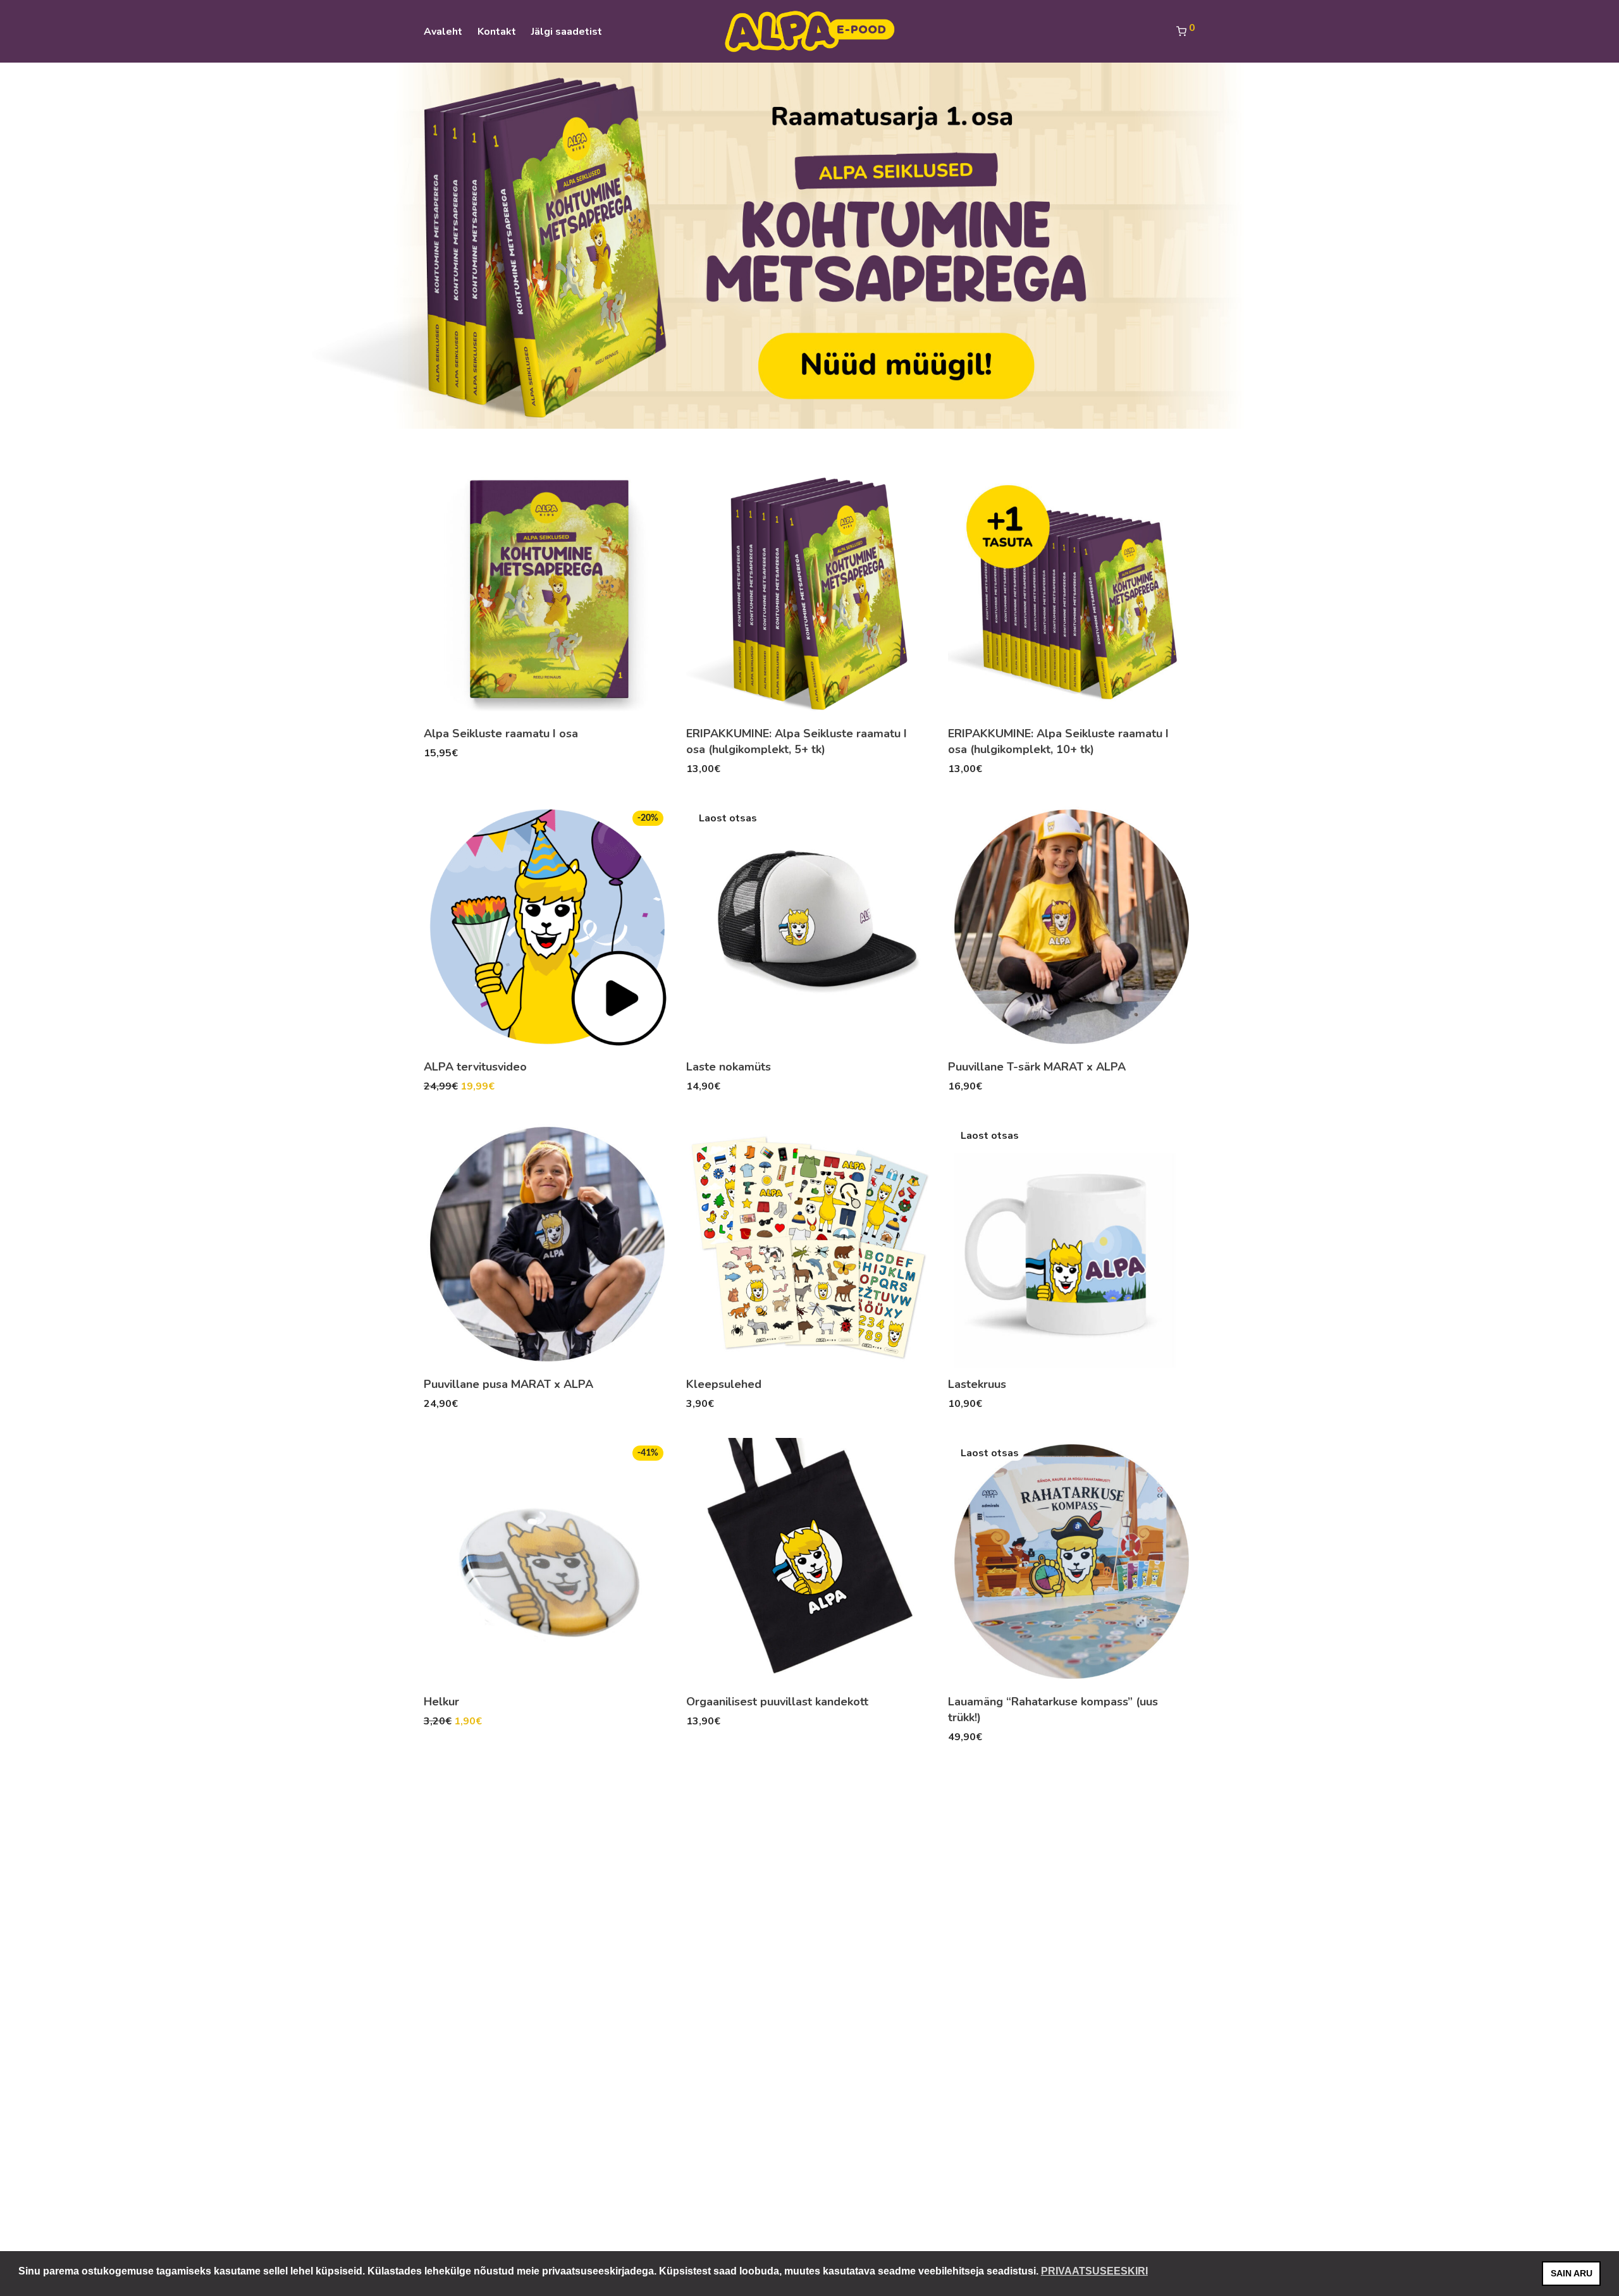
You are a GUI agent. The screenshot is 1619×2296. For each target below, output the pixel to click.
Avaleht (443, 32)
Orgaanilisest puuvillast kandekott (777, 1702)
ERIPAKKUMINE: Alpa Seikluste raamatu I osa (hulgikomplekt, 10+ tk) (1058, 741)
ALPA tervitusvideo (475, 1067)
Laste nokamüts (729, 1067)
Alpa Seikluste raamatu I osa (501, 734)
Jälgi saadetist (567, 32)
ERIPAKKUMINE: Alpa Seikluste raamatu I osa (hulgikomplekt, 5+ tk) (797, 741)
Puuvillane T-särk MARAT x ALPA (1037, 1067)
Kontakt (497, 32)
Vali (689, 1086)
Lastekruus (977, 1384)
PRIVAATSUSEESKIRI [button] (1094, 2271)
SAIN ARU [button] (1572, 2273)
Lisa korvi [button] (440, 752)
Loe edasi (493, 752)
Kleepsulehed (724, 1384)
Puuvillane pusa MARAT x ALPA (508, 1384)
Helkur (441, 1702)
